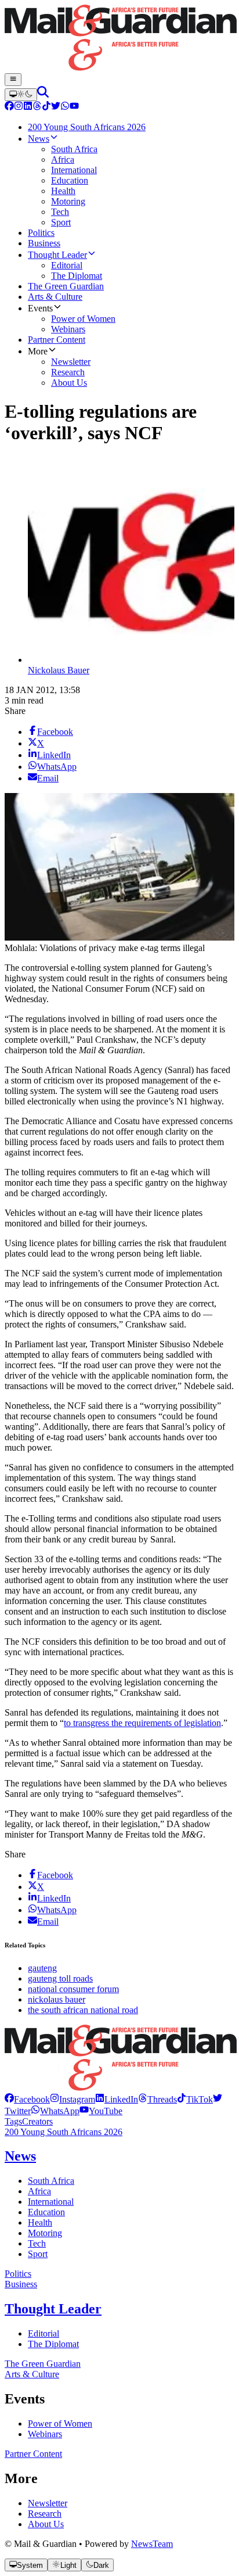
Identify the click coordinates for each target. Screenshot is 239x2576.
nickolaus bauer (57, 1999)
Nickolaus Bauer (59, 670)
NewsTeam (152, 2544)
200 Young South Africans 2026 (64, 2132)
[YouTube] (74, 107)
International (51, 2202)
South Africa (51, 2181)
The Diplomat (53, 2344)
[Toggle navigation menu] (13, 80)
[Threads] (37, 107)
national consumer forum (73, 1989)
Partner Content (33, 2454)
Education (46, 2212)
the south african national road (83, 2010)
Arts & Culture (32, 2374)
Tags (13, 2121)
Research (45, 2514)
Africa (39, 2191)
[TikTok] (46, 107)
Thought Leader (53, 2309)
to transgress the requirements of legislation (142, 1723)
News (20, 2156)
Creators (37, 2121)
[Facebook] (9, 107)
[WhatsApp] (65, 107)
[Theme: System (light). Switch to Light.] (21, 95)
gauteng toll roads (60, 1978)
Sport (38, 2254)
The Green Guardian (43, 2364)
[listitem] (27, 2099)
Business (21, 2284)
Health (40, 2222)
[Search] (43, 94)
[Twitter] (56, 107)
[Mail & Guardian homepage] (119, 39)
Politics (18, 2274)
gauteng (42, 1968)
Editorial (44, 2333)
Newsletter (48, 2503)
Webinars (45, 2434)
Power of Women (60, 2423)
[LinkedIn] (28, 107)
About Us (46, 2524)
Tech (37, 2243)
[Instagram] (19, 107)
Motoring (45, 2233)
